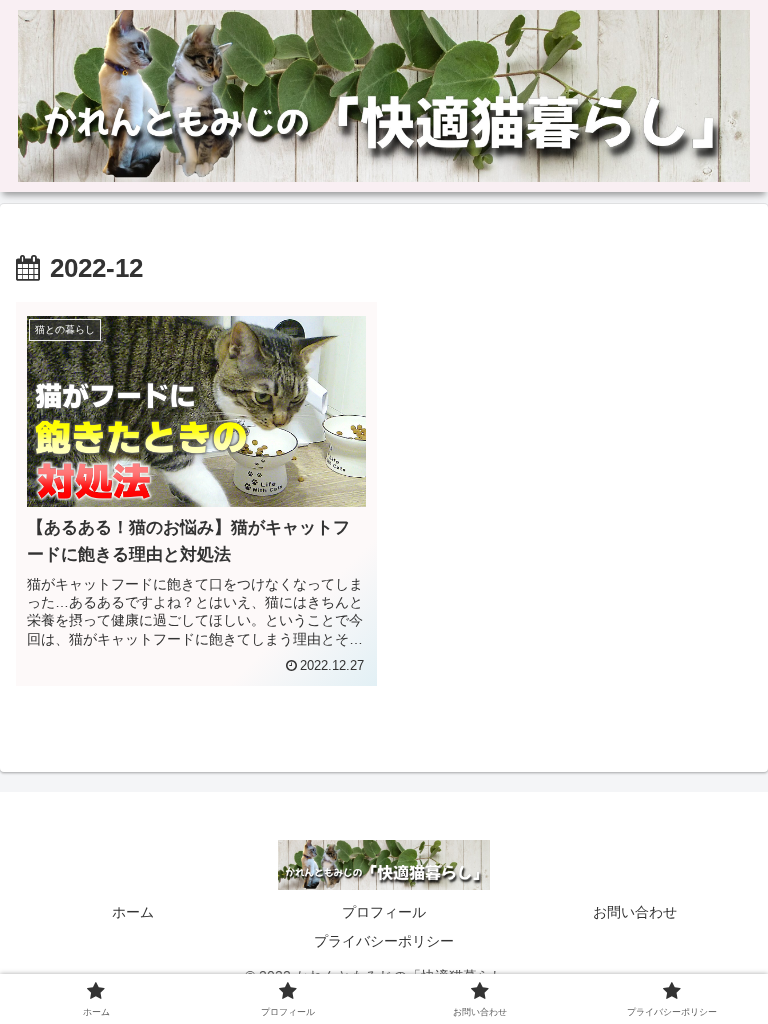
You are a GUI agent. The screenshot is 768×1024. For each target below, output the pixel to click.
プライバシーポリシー (384, 941)
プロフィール (384, 912)
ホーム (133, 912)
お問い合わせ (635, 912)
